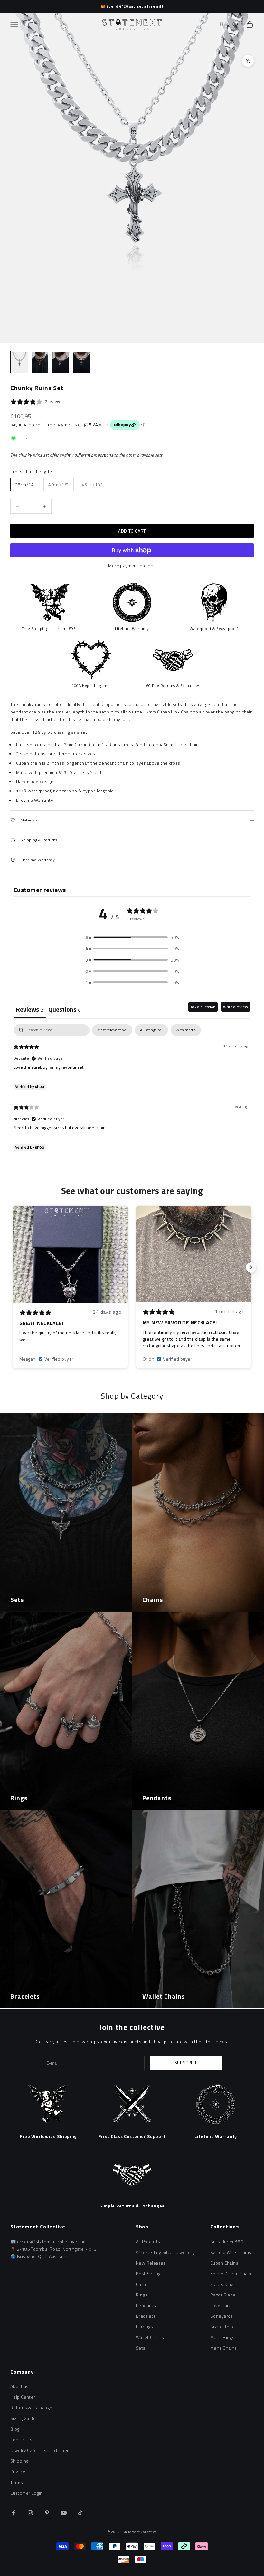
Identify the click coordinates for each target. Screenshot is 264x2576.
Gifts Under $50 (227, 2242)
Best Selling (148, 2273)
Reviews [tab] (30, 1009)
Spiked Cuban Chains (232, 2273)
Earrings (144, 2327)
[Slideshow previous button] (13, 1267)
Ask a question (203, 1007)
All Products (148, 2242)
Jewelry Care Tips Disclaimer (40, 2450)
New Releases (151, 2263)
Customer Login (27, 2493)
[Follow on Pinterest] (47, 2513)
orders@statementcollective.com (52, 2242)
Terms (17, 2482)
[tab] (64, 1010)
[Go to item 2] (40, 362)
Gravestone (222, 2327)
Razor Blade (223, 2295)
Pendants (146, 2305)
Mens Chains (224, 2348)
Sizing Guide (23, 2418)
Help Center (23, 2397)
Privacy (18, 2471)
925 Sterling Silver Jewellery (165, 2252)
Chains (143, 2284)
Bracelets (146, 2316)
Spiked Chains (225, 2284)
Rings (142, 2295)
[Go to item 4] (81, 362)
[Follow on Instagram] (30, 2513)
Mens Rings (222, 2337)
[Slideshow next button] (251, 1267)
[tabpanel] (132, 1089)
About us (19, 2386)
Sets (141, 2348)
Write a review (236, 1007)
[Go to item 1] (19, 362)
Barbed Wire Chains (231, 2252)
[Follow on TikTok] (80, 2513)
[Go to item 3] (61, 362)
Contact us (21, 2439)
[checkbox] (186, 1030)
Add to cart (132, 531)
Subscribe (186, 2063)
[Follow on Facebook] (14, 2513)
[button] (132, 937)
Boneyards (222, 2316)
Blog (15, 2429)
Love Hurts (222, 2305)
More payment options (132, 566)
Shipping (19, 2461)
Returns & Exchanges (33, 2408)
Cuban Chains (224, 2263)
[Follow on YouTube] (64, 2513)
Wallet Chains (150, 2337)
